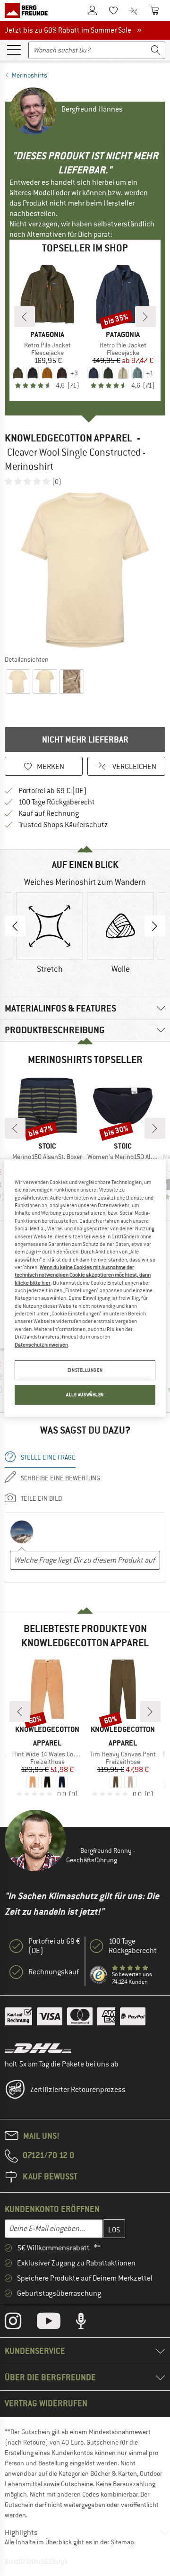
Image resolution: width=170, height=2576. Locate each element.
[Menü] (14, 49)
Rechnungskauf (54, 1972)
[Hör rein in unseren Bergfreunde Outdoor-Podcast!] (88, 2323)
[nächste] (145, 317)
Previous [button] (15, 926)
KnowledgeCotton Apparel (68, 438)
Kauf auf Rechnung (49, 813)
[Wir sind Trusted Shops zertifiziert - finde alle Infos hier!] (99, 1975)
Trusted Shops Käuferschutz (63, 825)
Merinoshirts (30, 75)
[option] (85, 570)
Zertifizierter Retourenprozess (78, 2090)
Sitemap (123, 2542)
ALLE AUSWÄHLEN (85, 1395)
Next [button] (155, 926)
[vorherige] (25, 317)
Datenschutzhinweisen (41, 1345)
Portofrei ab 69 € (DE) (53, 791)
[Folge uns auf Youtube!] (56, 2323)
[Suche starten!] (156, 50)
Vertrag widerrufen (46, 2403)
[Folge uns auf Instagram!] (20, 2323)
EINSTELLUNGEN (85, 1370)
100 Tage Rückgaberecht (57, 802)
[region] (85, 1288)
